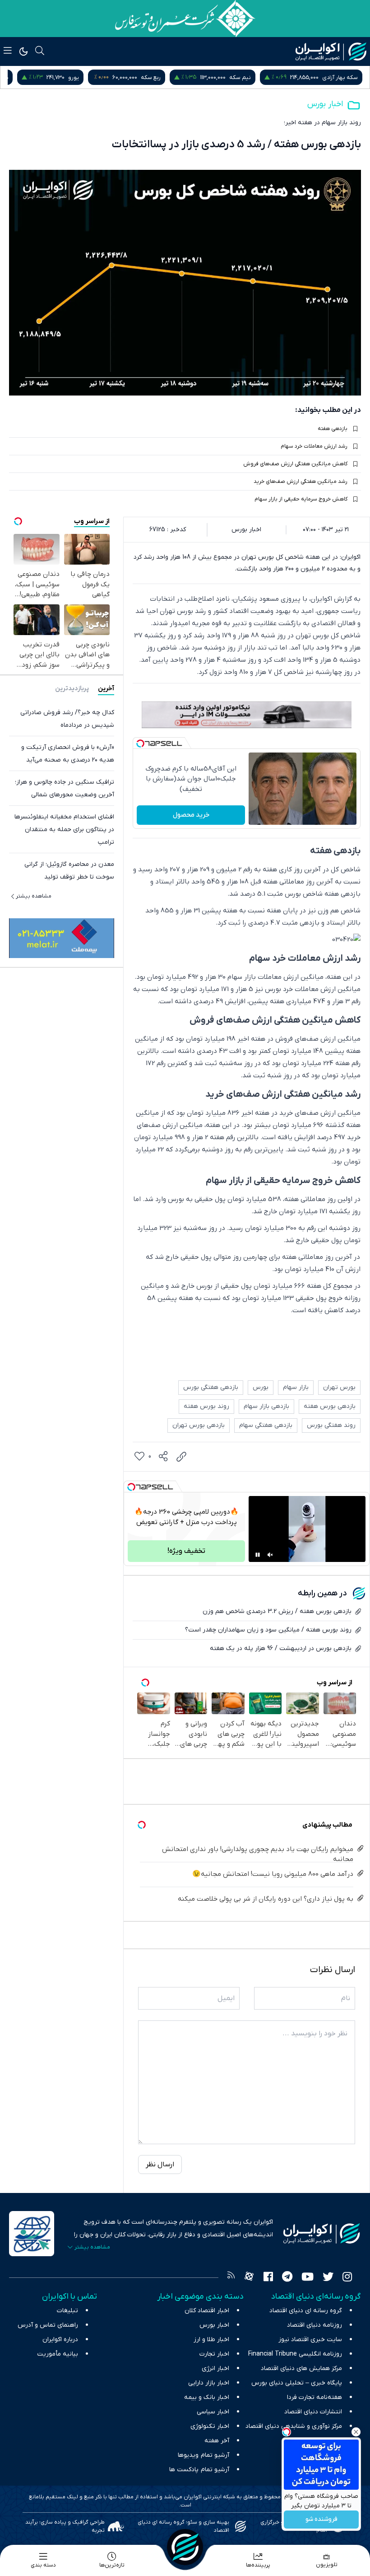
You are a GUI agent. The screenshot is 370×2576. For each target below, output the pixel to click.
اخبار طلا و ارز (211, 2340)
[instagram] (347, 2278)
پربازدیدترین (72, 689)
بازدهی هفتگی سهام (266, 1425)
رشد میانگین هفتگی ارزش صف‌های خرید (301, 482)
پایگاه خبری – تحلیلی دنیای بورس (297, 2383)
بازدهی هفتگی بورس (211, 1387)
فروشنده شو (321, 2520)
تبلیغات (67, 2311)
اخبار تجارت (214, 2354)
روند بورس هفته (206, 1406)
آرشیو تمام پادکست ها (199, 2470)
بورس (261, 1387)
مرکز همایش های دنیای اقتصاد (301, 2368)
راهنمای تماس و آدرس (48, 2325)
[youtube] (308, 2278)
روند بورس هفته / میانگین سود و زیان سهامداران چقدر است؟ (268, 1630)
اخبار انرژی (215, 2368)
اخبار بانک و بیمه (207, 2397)
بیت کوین (17, 77)
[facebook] (268, 2278)
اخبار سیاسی (213, 2412)
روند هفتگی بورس (331, 1425)
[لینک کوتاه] (181, 1457)
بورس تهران (339, 1387)
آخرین (106, 689)
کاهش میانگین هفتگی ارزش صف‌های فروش (295, 464)
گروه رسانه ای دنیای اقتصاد (306, 2311)
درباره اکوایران (60, 2340)
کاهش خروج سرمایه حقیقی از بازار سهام (301, 499)
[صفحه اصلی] (185, 2547)
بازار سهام (296, 1387)
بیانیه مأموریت (58, 2354)
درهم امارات (101, 77)
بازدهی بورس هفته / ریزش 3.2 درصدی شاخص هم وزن (277, 1611)
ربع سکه (258, 77)
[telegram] (287, 2278)
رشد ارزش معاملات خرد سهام (314, 446)
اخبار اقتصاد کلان (207, 2311)
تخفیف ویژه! (186, 1551)
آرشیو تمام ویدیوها (203, 2455)
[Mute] (270, 1555)
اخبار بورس (325, 104)
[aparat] (249, 2278)
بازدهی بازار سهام (266, 1406)
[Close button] (356, 2432)
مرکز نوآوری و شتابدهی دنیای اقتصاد (294, 2426)
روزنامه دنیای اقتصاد (314, 2325)
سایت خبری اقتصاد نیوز (310, 2340)
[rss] (231, 2278)
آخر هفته (217, 2441)
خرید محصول (191, 815)
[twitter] (328, 2278)
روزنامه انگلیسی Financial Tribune (295, 2354)
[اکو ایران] (331, 51)
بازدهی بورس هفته (330, 1406)
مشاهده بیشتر (34, 896)
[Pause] (258, 1555)
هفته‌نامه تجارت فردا (314, 2397)
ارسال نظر (160, 2165)
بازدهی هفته (333, 429)
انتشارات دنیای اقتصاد (313, 2412)
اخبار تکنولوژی (210, 2426)
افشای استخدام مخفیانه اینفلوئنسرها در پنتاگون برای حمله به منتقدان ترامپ (64, 830)
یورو (180, 77)
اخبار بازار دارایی (209, 2383)
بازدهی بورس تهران (199, 1425)
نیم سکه (347, 77)
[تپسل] (140, 743)
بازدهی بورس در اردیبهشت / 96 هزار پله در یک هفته (281, 1648)
